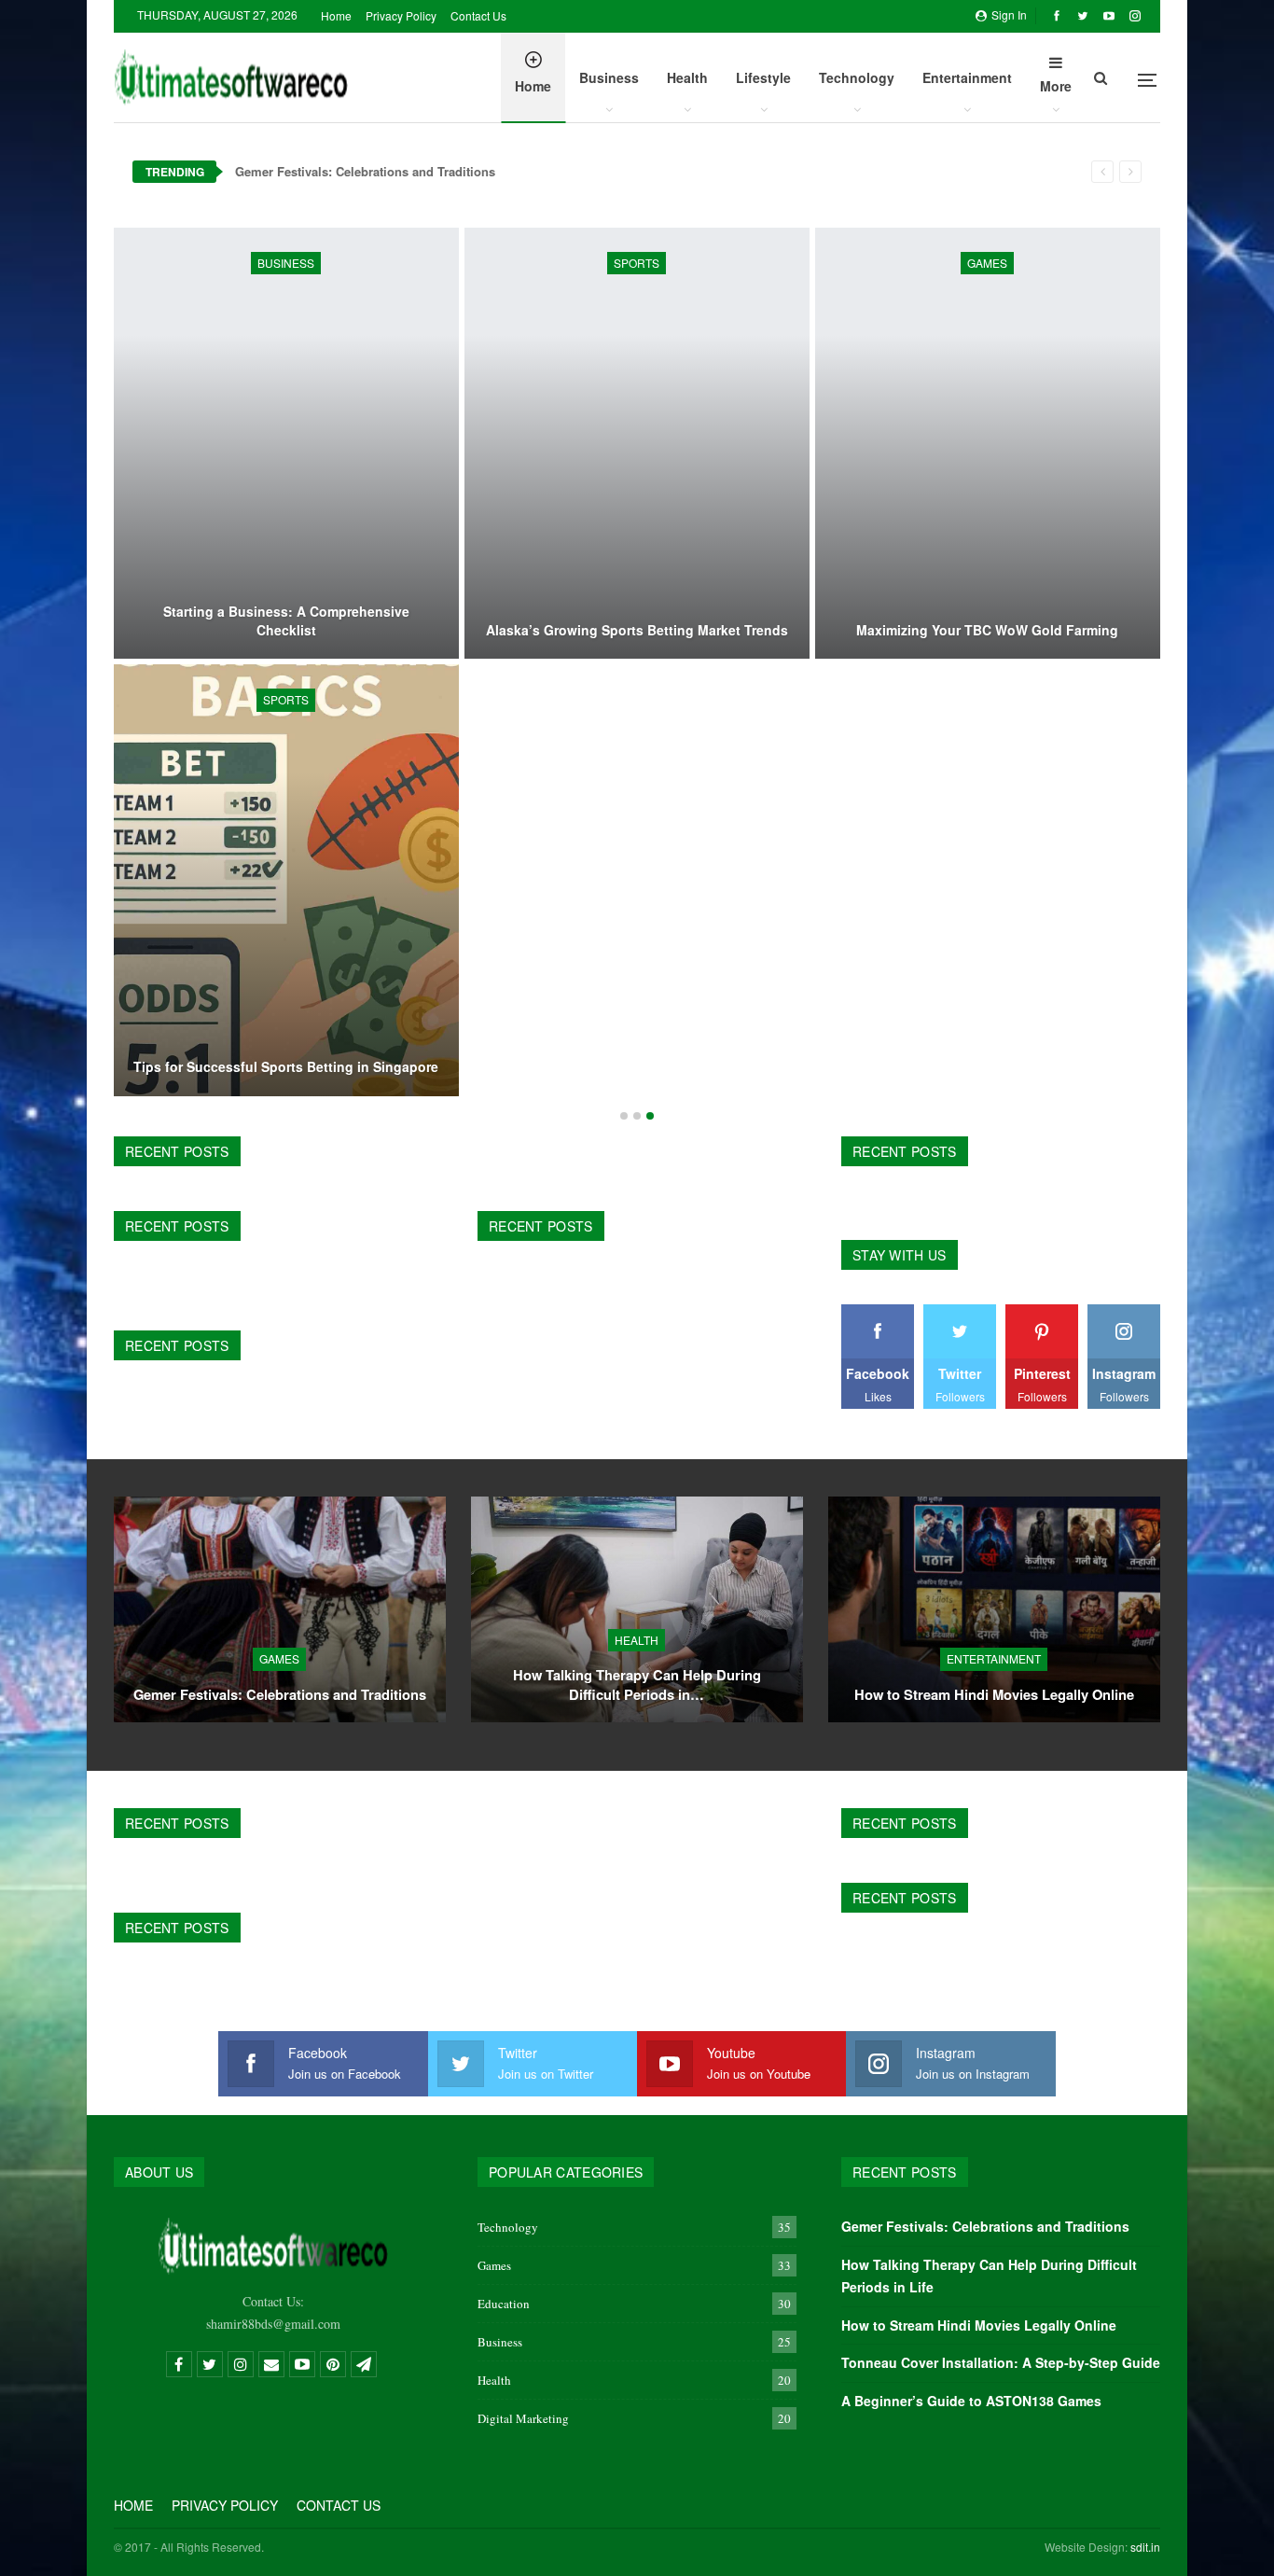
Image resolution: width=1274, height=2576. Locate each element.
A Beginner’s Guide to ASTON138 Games (971, 2401)
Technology (857, 77)
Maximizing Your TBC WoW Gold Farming (987, 630)
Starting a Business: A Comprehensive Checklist (286, 621)
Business (609, 77)
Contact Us (478, 15)
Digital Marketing (523, 2418)
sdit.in (1145, 2547)
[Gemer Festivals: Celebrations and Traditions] (280, 1609)
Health (687, 77)
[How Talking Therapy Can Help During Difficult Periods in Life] (637, 1609)
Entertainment (967, 77)
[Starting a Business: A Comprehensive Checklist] (286, 443)
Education (504, 2304)
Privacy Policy (401, 15)
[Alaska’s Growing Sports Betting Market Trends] (637, 443)
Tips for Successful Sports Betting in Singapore (286, 1067)
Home (336, 15)
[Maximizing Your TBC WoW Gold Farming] (988, 443)
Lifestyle (763, 77)
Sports (637, 263)
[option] (637, 665)
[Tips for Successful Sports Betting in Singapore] (286, 880)
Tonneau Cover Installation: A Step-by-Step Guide (1001, 2362)
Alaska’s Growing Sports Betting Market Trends (637, 630)
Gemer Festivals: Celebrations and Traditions (365, 171)
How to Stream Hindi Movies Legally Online (994, 1695)
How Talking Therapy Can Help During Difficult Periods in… (637, 1685)
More (1056, 86)
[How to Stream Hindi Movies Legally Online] (994, 1609)
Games (987, 263)
